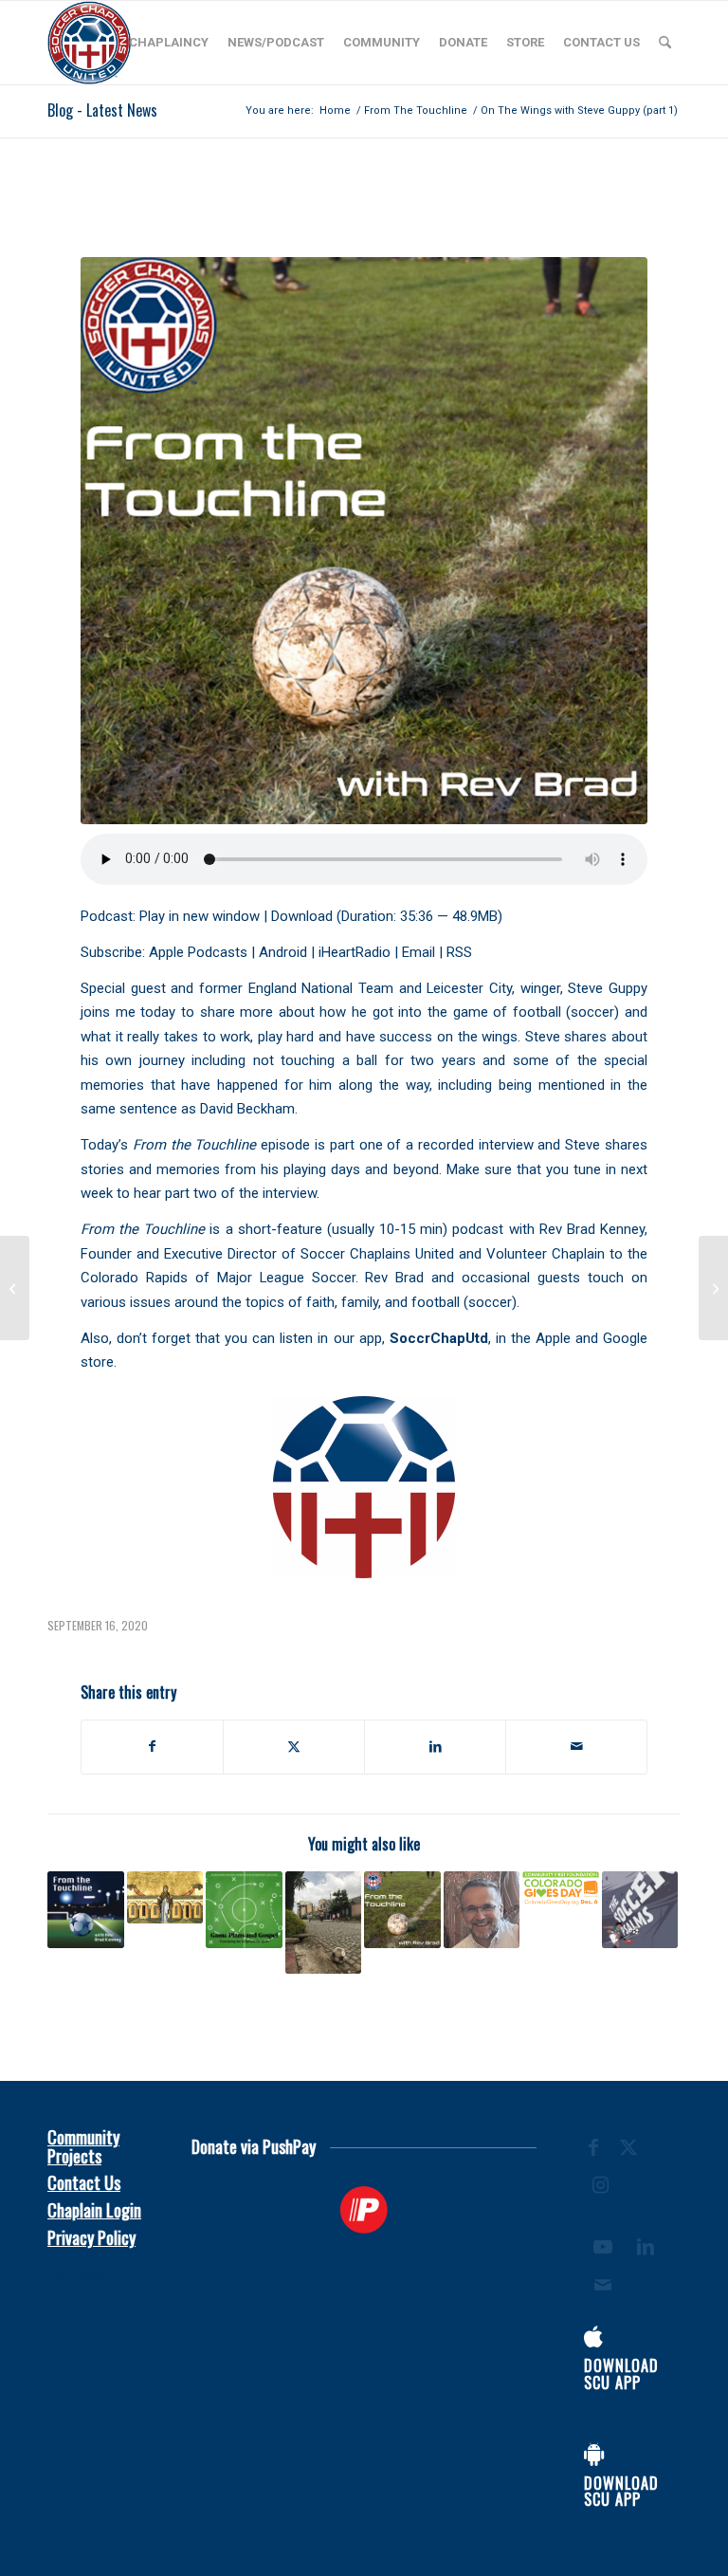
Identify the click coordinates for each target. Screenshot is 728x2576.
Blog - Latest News (102, 110)
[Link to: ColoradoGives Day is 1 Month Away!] (561, 1888)
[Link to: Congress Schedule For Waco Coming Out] (244, 1910)
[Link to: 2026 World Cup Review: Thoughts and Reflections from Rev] (86, 1910)
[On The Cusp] (15, 1288)
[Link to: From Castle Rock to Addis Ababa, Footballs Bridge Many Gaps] (324, 1922)
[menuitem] (169, 43)
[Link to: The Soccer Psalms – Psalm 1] (640, 1910)
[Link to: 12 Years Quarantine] (402, 1910)
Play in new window (200, 916)
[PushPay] (364, 2210)
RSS (459, 952)
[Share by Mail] (576, 1747)
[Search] (665, 43)
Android (283, 952)
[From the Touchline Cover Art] (364, 541)
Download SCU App (621, 2374)
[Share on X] (294, 1747)
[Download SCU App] (593, 2337)
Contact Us (84, 2182)
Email (419, 952)
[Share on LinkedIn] (435, 1747)
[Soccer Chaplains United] (89, 43)
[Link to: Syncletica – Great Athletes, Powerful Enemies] (165, 1897)
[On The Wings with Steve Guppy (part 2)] (713, 1288)
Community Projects (83, 2146)
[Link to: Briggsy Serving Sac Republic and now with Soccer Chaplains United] (482, 1910)
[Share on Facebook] (152, 1747)
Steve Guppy (608, 988)
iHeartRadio (355, 952)
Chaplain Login (94, 2210)
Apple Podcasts (198, 952)
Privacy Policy (91, 2237)
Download (302, 916)
